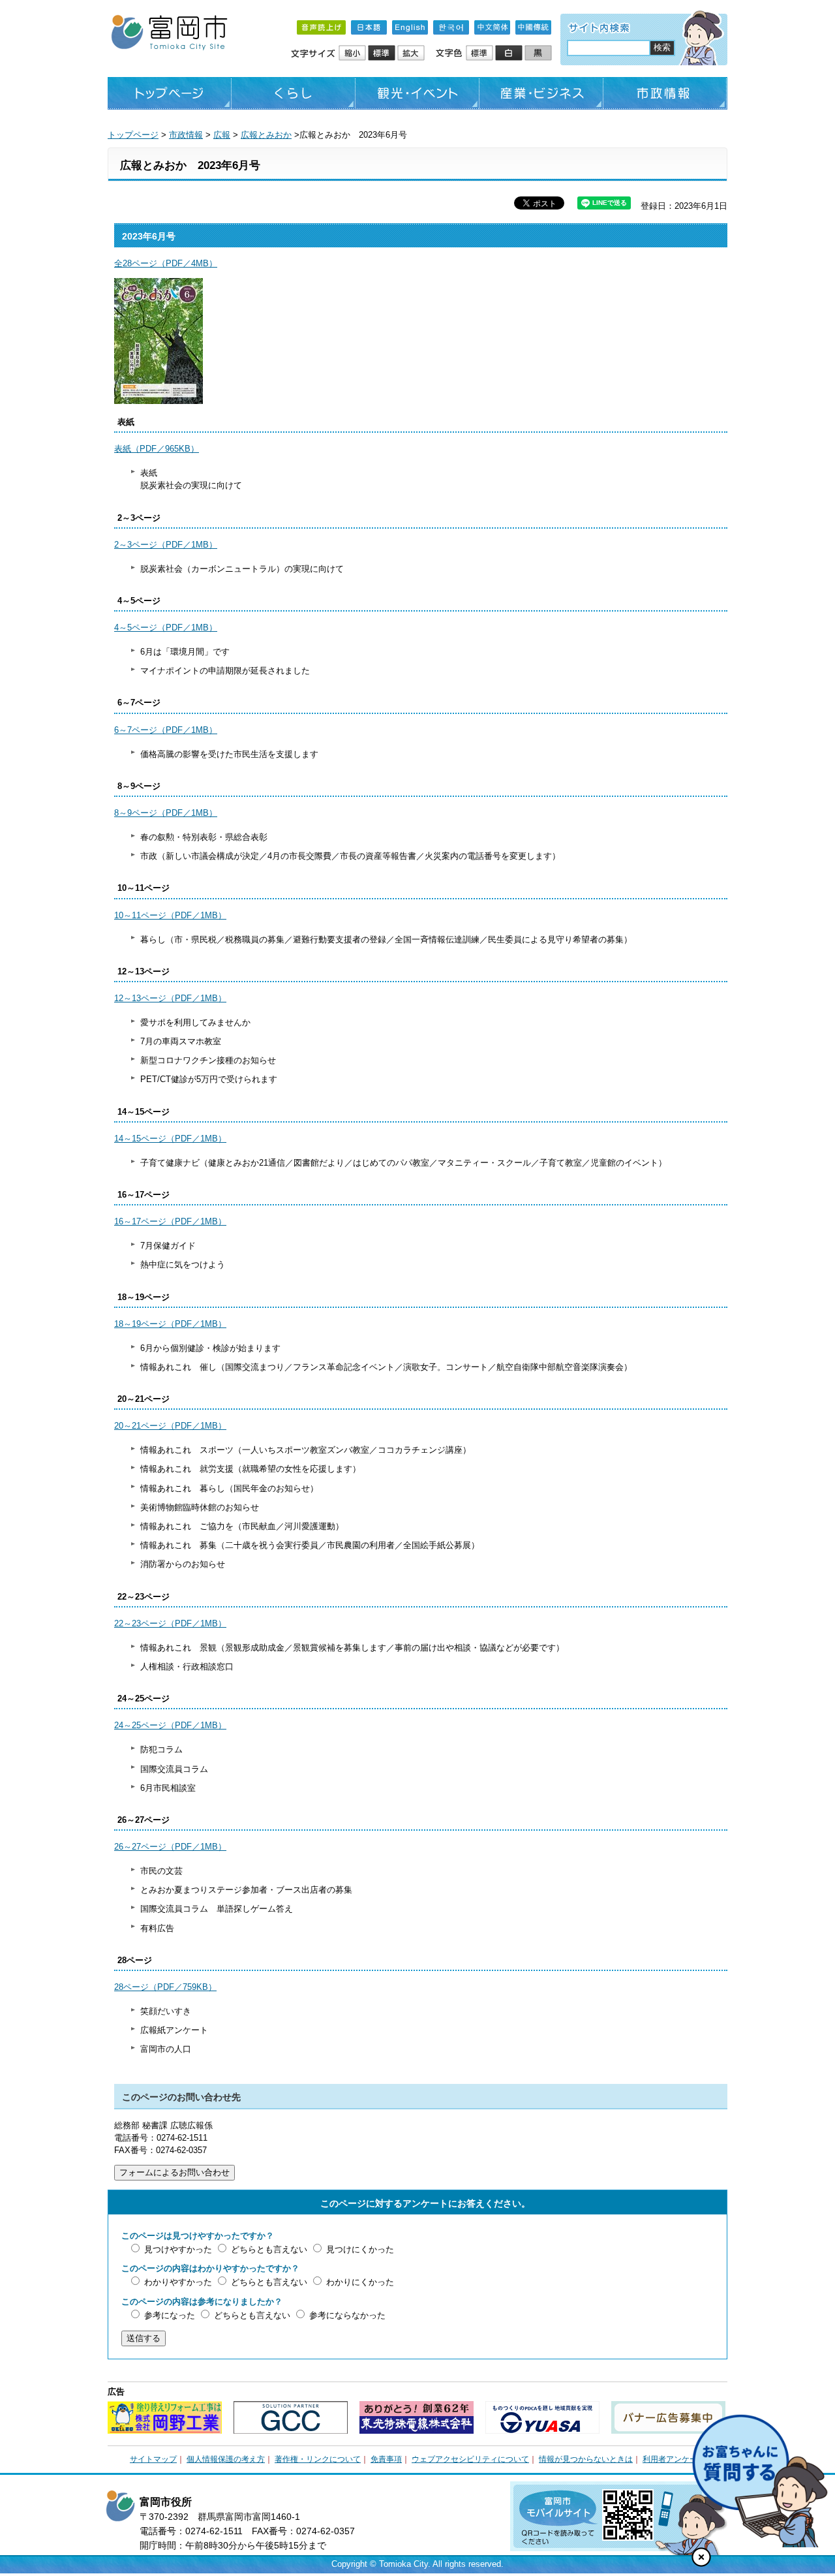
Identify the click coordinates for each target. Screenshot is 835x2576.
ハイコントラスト (510, 54)
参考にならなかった (347, 2315)
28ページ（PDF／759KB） (165, 1987)
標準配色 (480, 54)
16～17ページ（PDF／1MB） (170, 1221)
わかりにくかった (360, 2282)
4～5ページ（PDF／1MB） (166, 628)
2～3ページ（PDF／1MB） (166, 545)
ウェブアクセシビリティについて (470, 2459)
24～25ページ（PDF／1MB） (170, 1725)
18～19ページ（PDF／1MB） (170, 1324)
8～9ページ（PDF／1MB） (166, 813)
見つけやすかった (178, 2249)
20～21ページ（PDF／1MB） (170, 1426)
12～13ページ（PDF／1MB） (170, 998)
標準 (383, 54)
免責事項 (386, 2459)
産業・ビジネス (541, 93)
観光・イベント (417, 93)
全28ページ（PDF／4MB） (166, 263)
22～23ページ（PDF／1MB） (170, 1623)
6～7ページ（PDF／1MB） (166, 730)
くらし (294, 93)
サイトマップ (153, 2459)
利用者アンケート (674, 2459)
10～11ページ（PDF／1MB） (170, 915)
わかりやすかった (178, 2282)
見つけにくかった (360, 2249)
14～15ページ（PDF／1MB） (170, 1139)
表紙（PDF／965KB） (157, 449)
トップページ (170, 93)
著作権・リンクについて (318, 2459)
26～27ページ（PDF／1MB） (170, 1847)
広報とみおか (266, 135)
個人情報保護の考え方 (226, 2459)
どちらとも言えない (269, 2249)
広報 (222, 135)
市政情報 (665, 93)
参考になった (170, 2315)
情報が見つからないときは (586, 2459)
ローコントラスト (539, 54)
